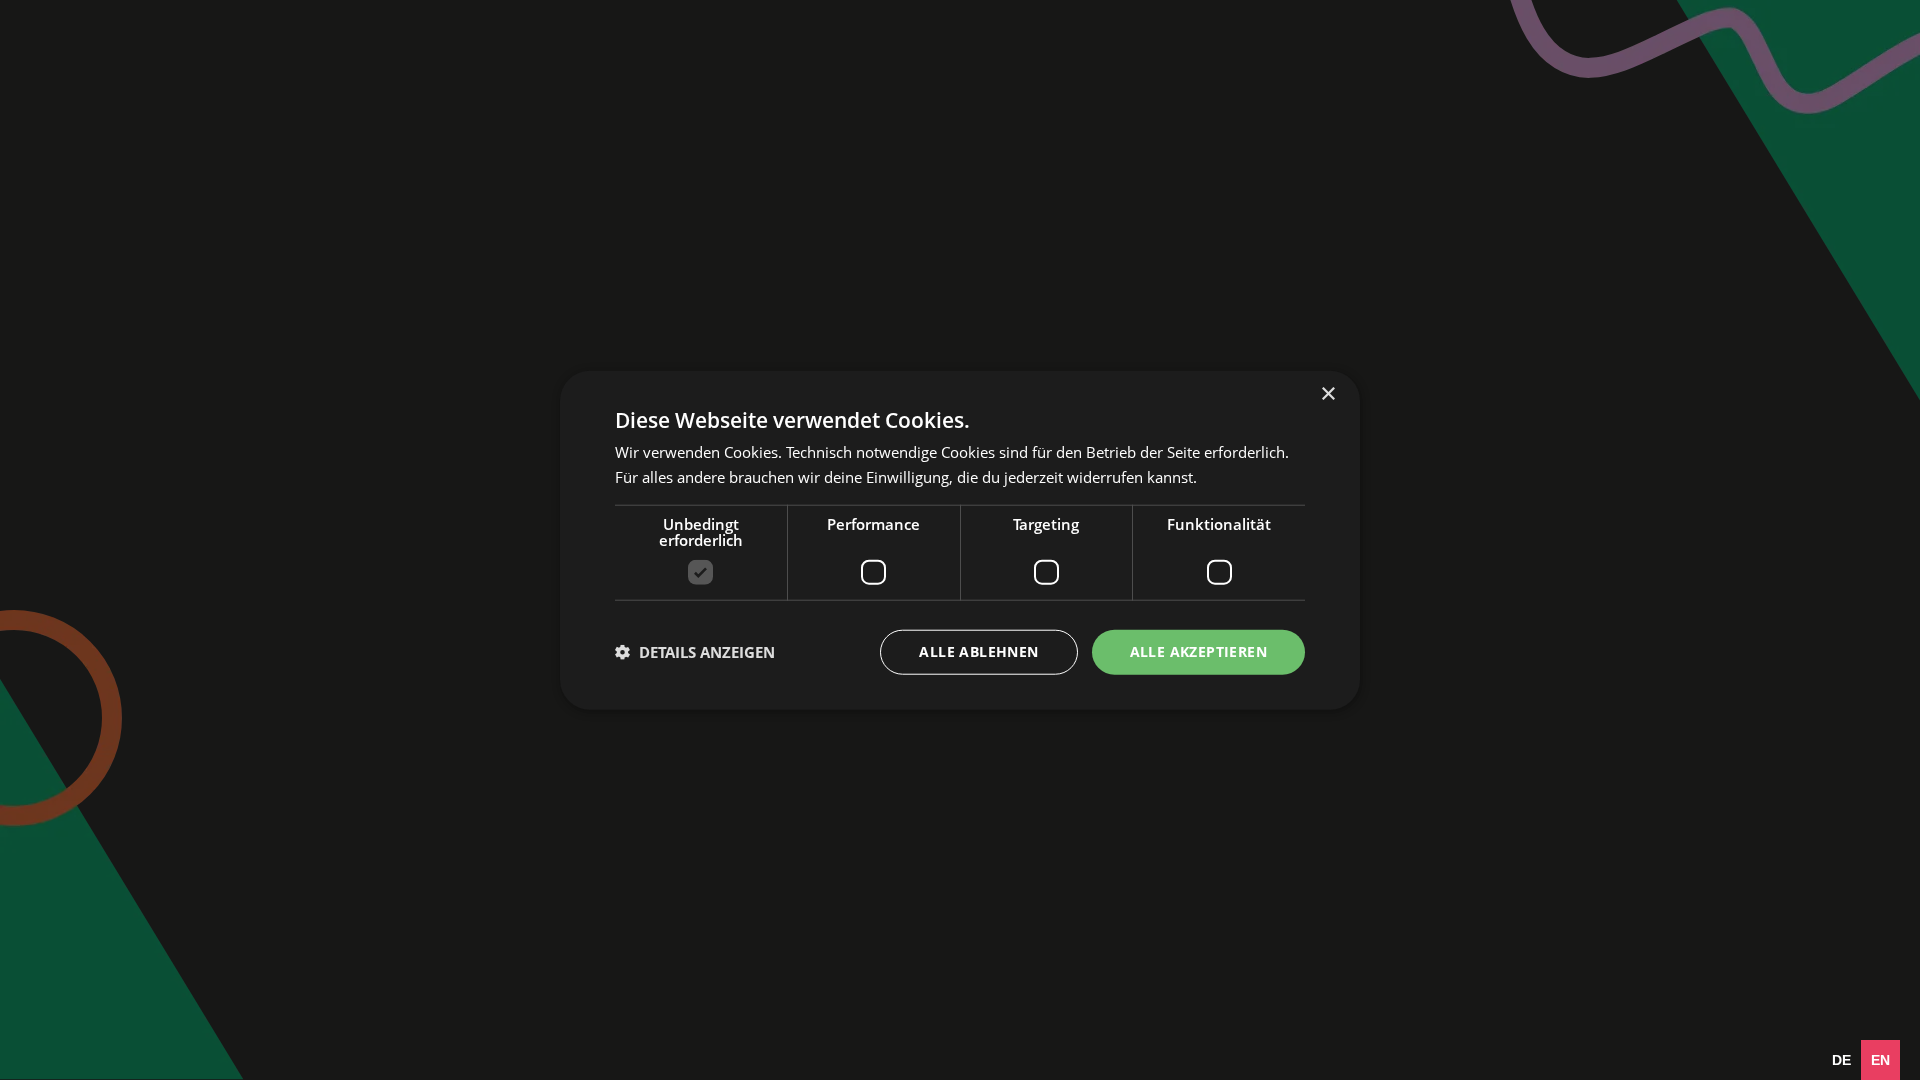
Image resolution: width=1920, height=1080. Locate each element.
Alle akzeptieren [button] (1198, 651)
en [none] (1880, 1060)
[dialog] (960, 540)
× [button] (1327, 394)
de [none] (1841, 1060)
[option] (1841, 1060)
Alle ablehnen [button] (978, 651)
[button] (695, 652)
